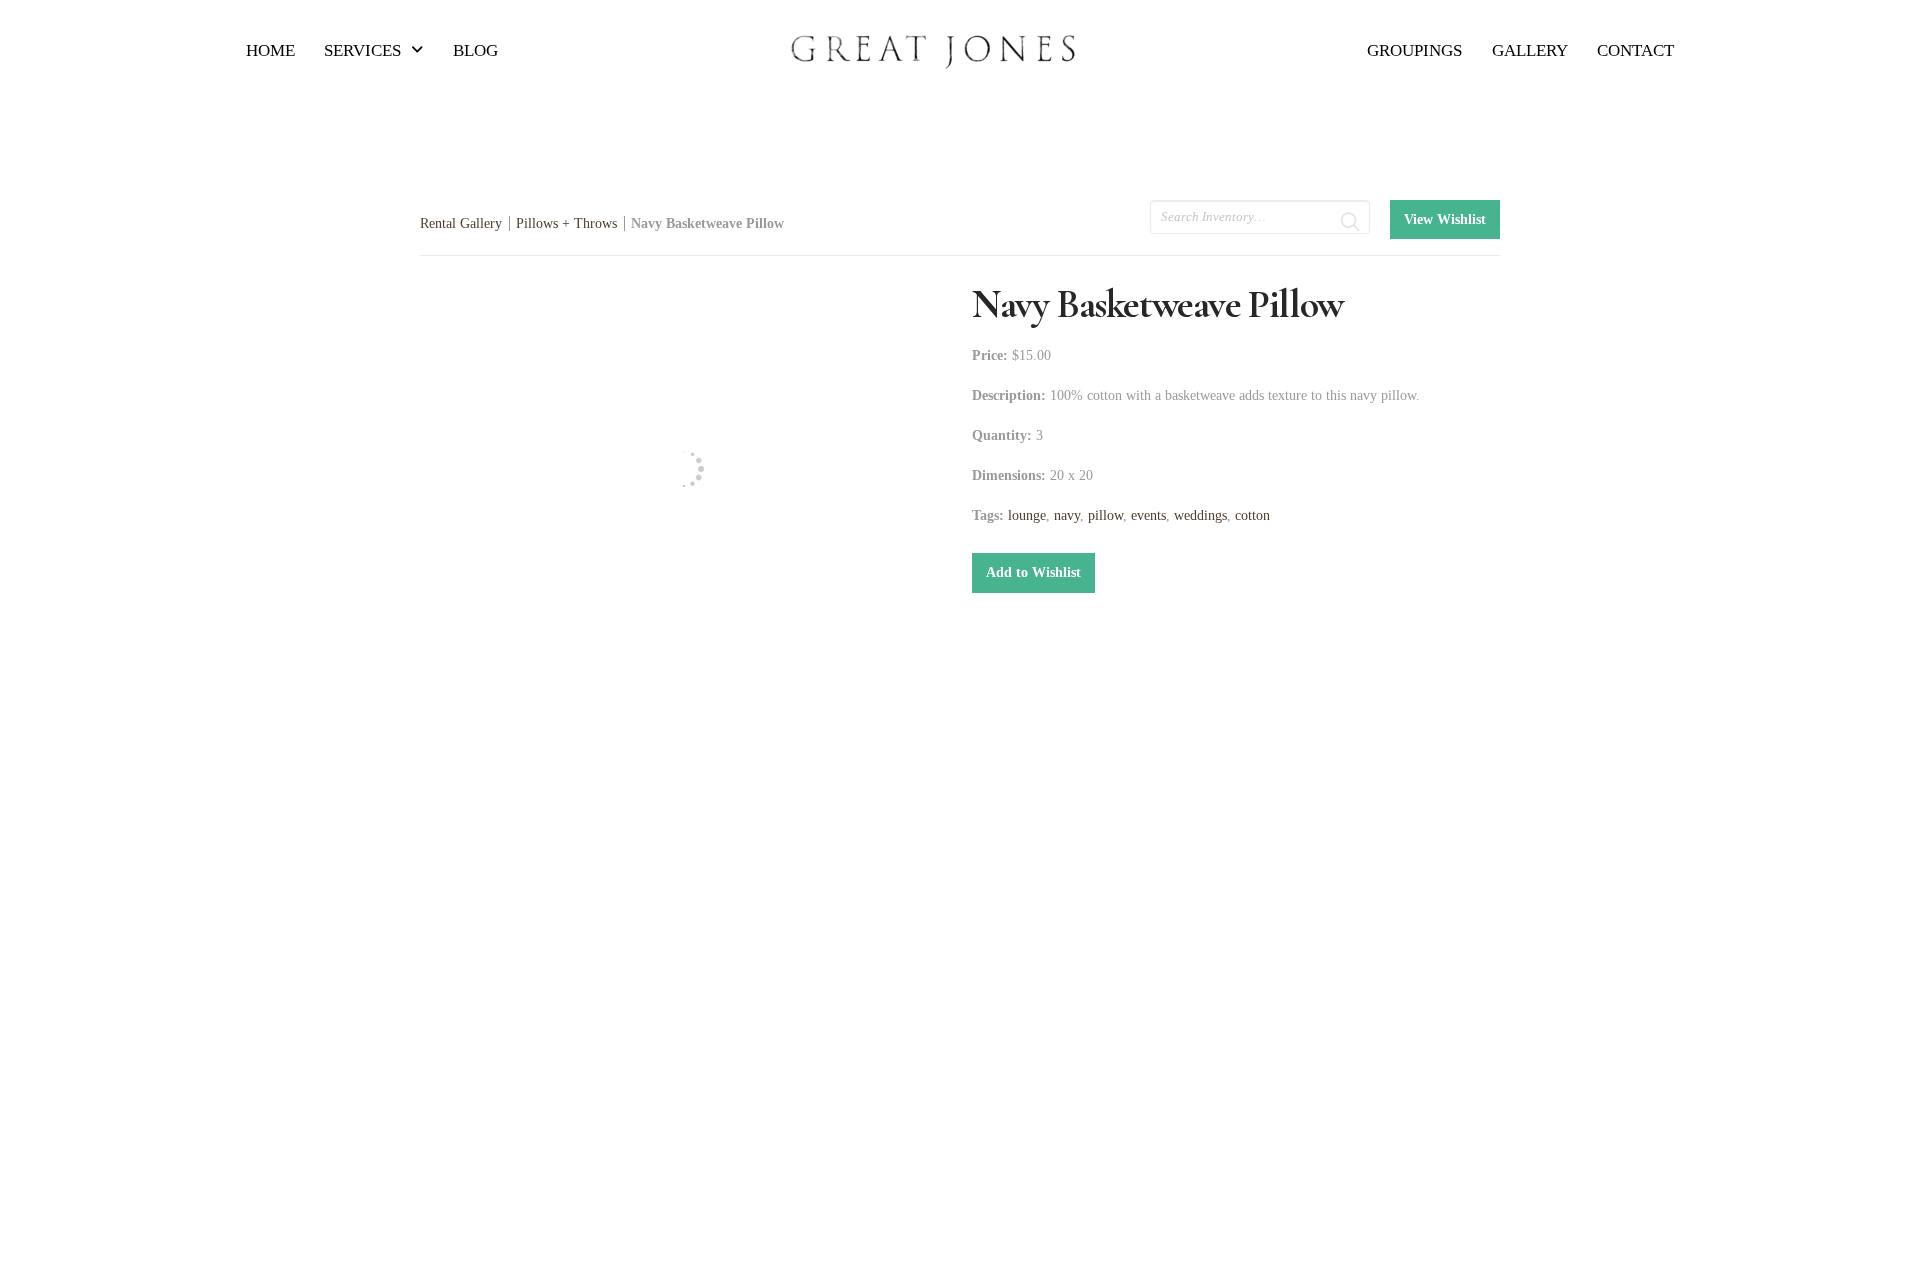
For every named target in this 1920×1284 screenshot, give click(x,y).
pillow (1105, 515)
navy (1067, 515)
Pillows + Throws (566, 223)
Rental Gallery (461, 223)
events (1148, 515)
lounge (1027, 515)
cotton (1252, 515)
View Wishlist (1445, 219)
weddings (1200, 515)
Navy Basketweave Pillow (707, 223)
